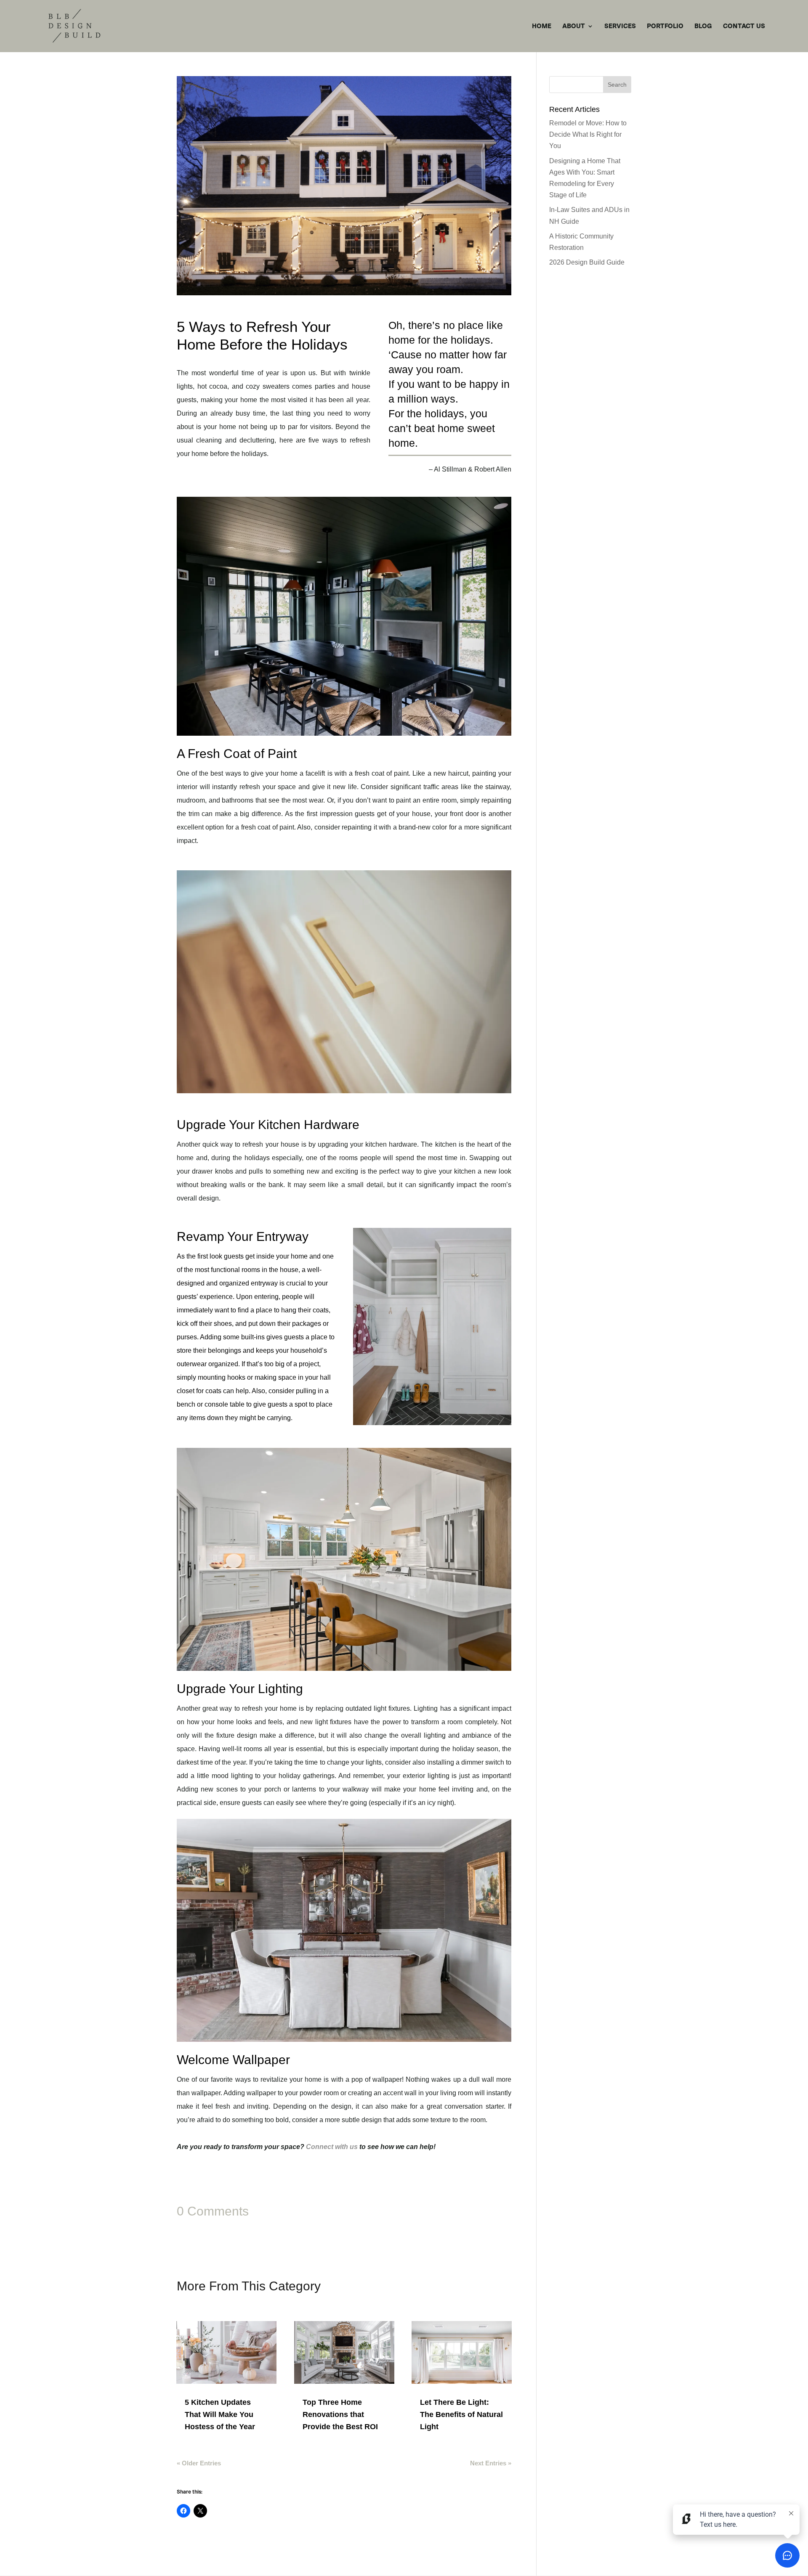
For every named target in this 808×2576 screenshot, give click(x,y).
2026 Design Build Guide (587, 262)
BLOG (703, 27)
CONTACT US (744, 27)
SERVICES (620, 27)
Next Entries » (491, 2463)
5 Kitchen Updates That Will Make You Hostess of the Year (220, 2414)
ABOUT (574, 27)
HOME (542, 27)
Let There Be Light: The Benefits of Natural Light (461, 2414)
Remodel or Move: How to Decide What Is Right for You (588, 134)
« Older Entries (199, 2463)
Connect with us (332, 2147)
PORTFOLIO (665, 27)
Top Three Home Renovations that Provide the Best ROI (340, 2414)
